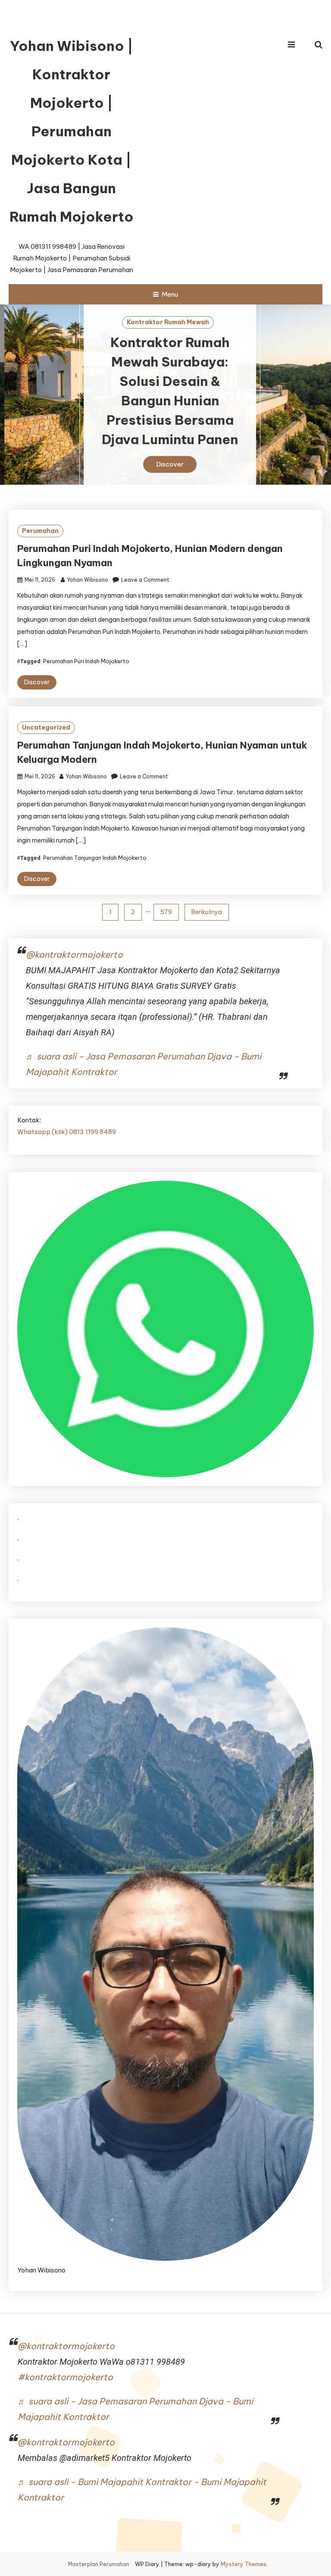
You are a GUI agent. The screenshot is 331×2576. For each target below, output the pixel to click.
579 (166, 912)
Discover (165, 465)
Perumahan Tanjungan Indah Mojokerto (95, 858)
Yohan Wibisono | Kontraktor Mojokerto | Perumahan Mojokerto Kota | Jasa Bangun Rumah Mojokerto (72, 131)
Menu (170, 294)
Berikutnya (207, 912)
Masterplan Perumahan (99, 2564)
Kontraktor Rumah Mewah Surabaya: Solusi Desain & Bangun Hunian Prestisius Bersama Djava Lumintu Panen (165, 391)
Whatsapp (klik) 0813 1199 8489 (67, 1132)
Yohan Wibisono (87, 580)
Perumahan (40, 531)
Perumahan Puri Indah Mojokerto (86, 661)
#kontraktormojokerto (65, 2377)
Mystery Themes (244, 2564)
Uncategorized (46, 727)
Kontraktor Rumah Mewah (164, 323)
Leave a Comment (145, 580)
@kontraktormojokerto (74, 954)
